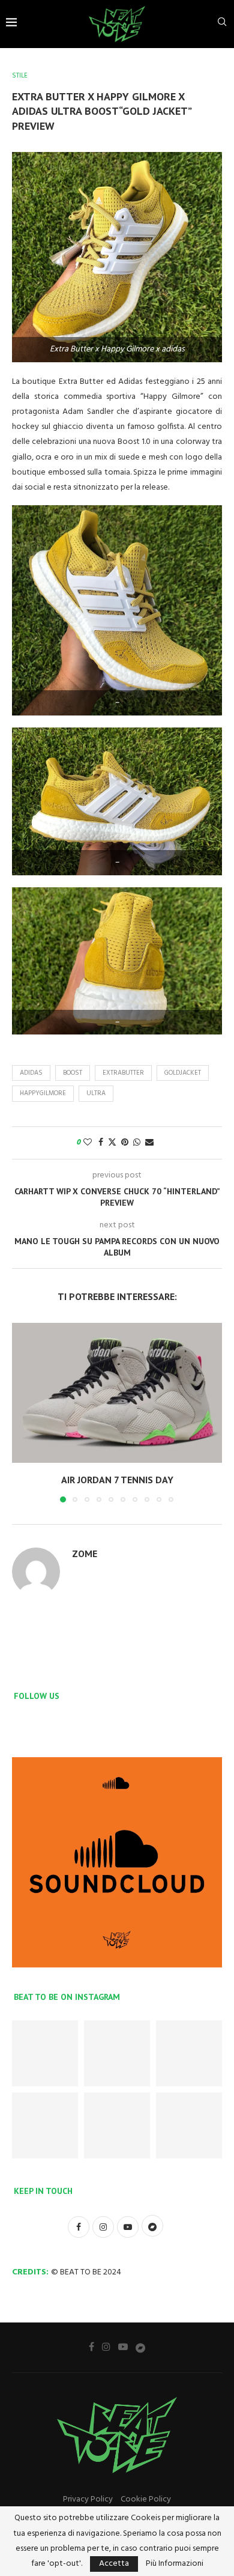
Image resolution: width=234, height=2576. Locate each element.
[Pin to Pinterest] (125, 1143)
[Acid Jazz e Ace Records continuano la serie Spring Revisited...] (45, 2125)
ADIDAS (31, 1073)
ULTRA (96, 1093)
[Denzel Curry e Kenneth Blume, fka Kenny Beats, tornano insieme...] (117, 2125)
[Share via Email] (149, 1143)
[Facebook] (91, 2347)
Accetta (114, 2564)
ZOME (85, 1554)
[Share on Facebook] (101, 1143)
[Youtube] (123, 2347)
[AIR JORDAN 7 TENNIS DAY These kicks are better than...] (45, 2053)
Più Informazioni (175, 2564)
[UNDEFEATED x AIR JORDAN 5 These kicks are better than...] (189, 2053)
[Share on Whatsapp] (137, 1143)
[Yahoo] (140, 2347)
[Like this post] (88, 1143)
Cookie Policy (146, 2499)
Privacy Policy (88, 2499)
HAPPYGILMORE (43, 1093)
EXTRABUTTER (123, 1073)
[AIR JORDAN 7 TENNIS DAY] (117, 1393)
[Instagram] (106, 2347)
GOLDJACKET (183, 1073)
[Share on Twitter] (112, 1143)
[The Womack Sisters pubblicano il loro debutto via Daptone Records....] (189, 2125)
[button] (22, 1412)
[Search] (222, 24)
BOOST (73, 1073)
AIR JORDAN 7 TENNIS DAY (117, 1480)
